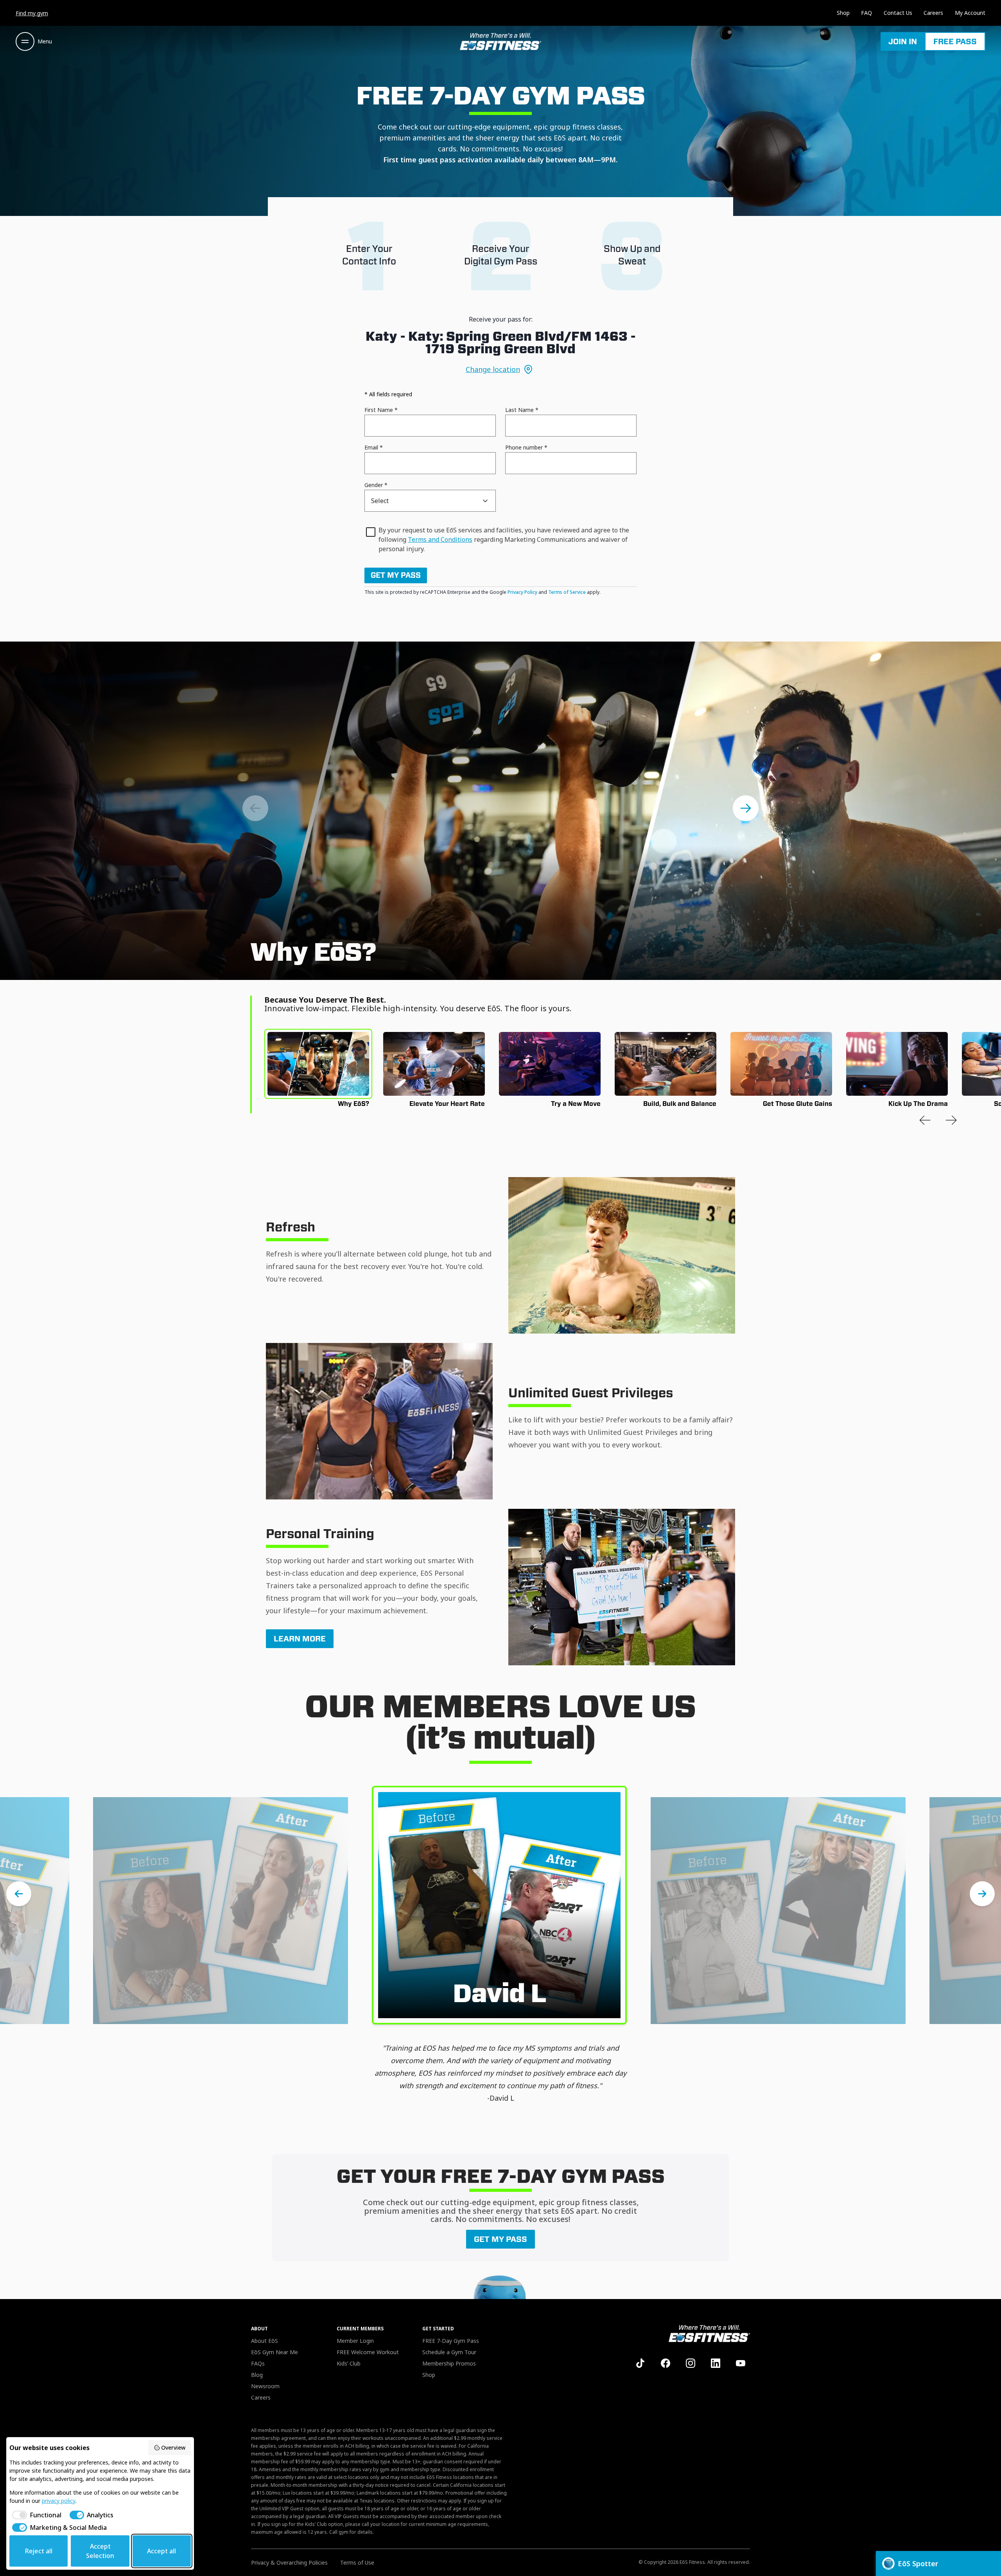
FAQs (258, 2363)
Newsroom (265, 2386)
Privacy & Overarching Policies (289, 2563)
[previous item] (925, 1120)
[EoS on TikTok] (640, 2363)
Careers (933, 13)
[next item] (746, 808)
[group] (318, 1064)
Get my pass (396, 575)
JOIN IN (903, 41)
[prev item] (255, 808)
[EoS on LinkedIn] (716, 2363)
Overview (173, 2447)
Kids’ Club (349, 2363)
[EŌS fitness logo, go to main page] (500, 41)
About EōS (265, 2341)
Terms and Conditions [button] (440, 539)
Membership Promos (449, 2363)
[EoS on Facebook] (666, 2363)
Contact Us (898, 13)
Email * (374, 447)
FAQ (866, 13)
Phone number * (526, 447)
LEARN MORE (300, 1639)
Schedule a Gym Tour (449, 2352)
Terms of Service (567, 592)
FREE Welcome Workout (368, 2352)
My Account (970, 13)
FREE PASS (955, 41)
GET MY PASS (500, 2239)
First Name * (381, 410)
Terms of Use (357, 2563)
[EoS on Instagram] (691, 2363)
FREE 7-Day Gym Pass (451, 2341)
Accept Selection (100, 2551)
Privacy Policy (522, 592)
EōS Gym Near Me (274, 2352)
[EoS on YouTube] (741, 2363)
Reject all (39, 2551)
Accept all (161, 2551)
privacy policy (59, 2501)
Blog (257, 2375)
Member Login (355, 2341)
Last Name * (522, 410)
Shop (843, 13)
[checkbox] (35, 2515)
